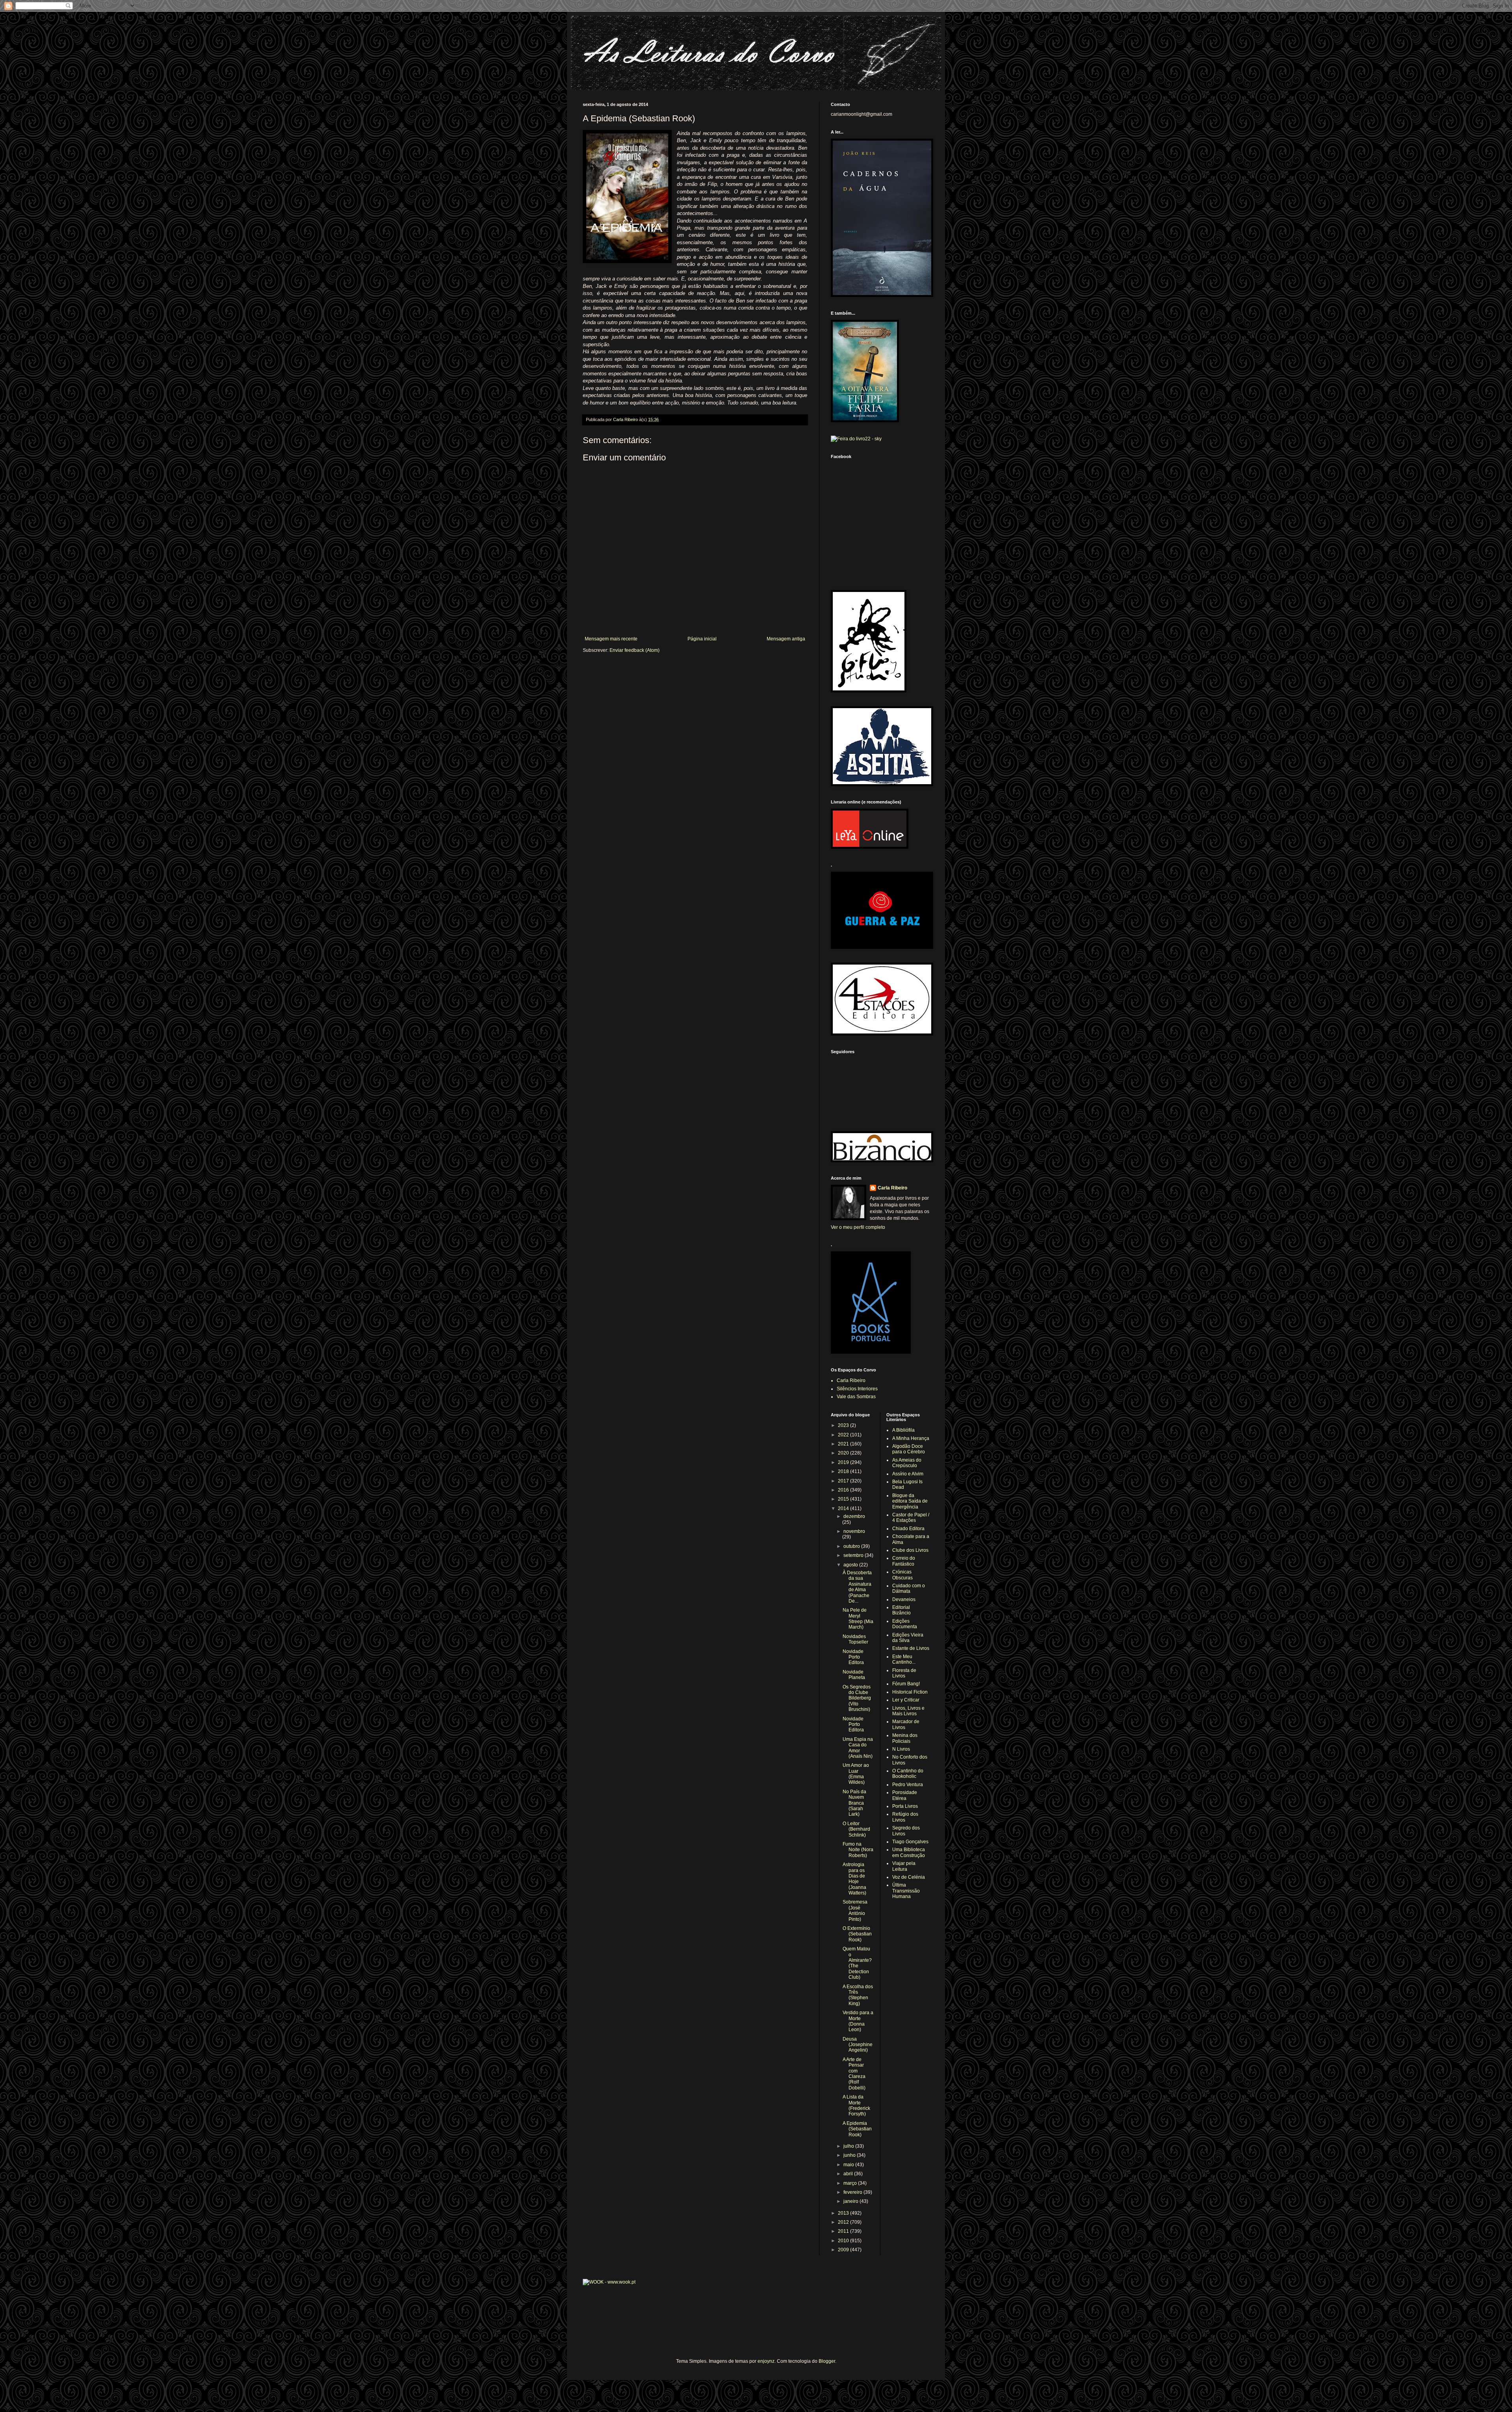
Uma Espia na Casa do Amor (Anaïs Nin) (858, 1748)
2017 (844, 1481)
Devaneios (904, 1599)
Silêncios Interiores (857, 1389)
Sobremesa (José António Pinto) (855, 1910)
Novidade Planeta (854, 1675)
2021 (844, 1444)
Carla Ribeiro (892, 1188)
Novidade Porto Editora (853, 1657)
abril (849, 2174)
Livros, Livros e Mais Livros (908, 1711)
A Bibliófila (903, 1430)
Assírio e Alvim (908, 1474)
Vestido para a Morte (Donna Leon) (858, 2021)
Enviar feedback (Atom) (635, 650)
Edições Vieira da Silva (908, 1638)
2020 (844, 1453)
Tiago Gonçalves (910, 1842)
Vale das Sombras (856, 1397)
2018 (844, 1471)
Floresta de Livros (904, 1673)
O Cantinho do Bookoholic (908, 1774)
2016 (844, 1490)
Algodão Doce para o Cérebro (909, 1449)
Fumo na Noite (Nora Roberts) (858, 1850)
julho (849, 2146)
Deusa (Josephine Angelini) (858, 2045)
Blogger (827, 2361)
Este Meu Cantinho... (904, 1659)
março (851, 2183)
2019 (844, 1462)
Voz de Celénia (909, 1877)
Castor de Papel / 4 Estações (911, 1518)
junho (850, 2155)
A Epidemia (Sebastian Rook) (857, 2129)
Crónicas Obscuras (902, 1575)
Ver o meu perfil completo (858, 1227)
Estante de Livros (911, 1648)
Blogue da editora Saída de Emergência (910, 1501)
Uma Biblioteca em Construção (909, 1852)
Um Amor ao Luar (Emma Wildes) (856, 1774)
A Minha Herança (911, 1438)
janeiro (851, 2201)
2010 (844, 2241)
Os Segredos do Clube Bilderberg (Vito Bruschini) (857, 1698)
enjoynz (766, 2361)
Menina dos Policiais (905, 1738)
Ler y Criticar (906, 1700)
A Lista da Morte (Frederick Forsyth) (856, 2105)
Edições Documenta (905, 1624)
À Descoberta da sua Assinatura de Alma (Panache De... (857, 1587)
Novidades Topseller (855, 1639)
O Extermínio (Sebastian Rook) (857, 1934)
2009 (844, 2250)
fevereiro (853, 2192)
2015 (844, 1499)
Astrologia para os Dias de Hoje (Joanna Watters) (854, 1879)
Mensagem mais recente (611, 639)
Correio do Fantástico (904, 1561)
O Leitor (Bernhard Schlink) (856, 1829)
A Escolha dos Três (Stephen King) (858, 1995)
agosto (851, 1565)
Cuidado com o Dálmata (909, 1588)
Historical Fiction (910, 1692)
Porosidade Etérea (905, 1795)
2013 (844, 2213)
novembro (854, 1531)
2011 (844, 2231)
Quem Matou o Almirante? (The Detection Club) (857, 1963)
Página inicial (702, 639)
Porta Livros (905, 1806)
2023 (844, 1425)
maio (849, 2165)
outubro (852, 1546)
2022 (844, 1435)
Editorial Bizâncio (901, 1610)
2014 (844, 1508)
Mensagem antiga (786, 639)
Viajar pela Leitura (904, 1866)
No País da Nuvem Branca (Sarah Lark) (854, 1803)
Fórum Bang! (906, 1684)
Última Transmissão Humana (906, 1891)
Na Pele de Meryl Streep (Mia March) (858, 1619)
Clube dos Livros (910, 1550)
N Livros (901, 1749)
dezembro (854, 1516)
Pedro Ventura (908, 1785)
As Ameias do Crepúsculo (907, 1463)
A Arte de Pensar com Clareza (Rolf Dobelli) (854, 2074)
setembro (854, 1555)
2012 (844, 2222)
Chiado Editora (908, 1529)
